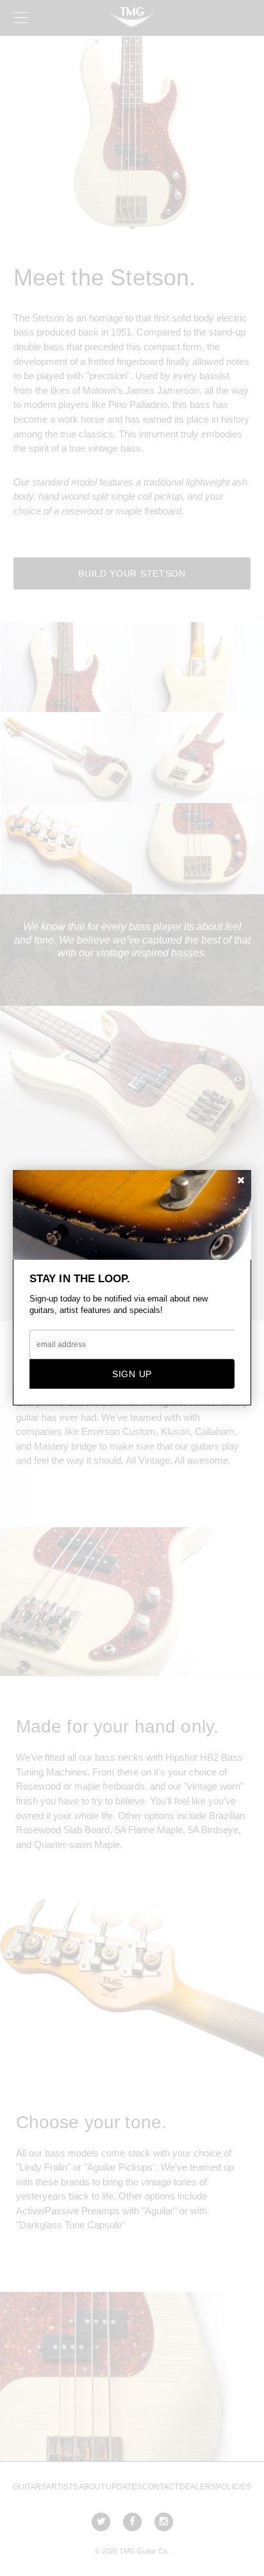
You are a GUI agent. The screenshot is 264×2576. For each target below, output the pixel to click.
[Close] (241, 1181)
